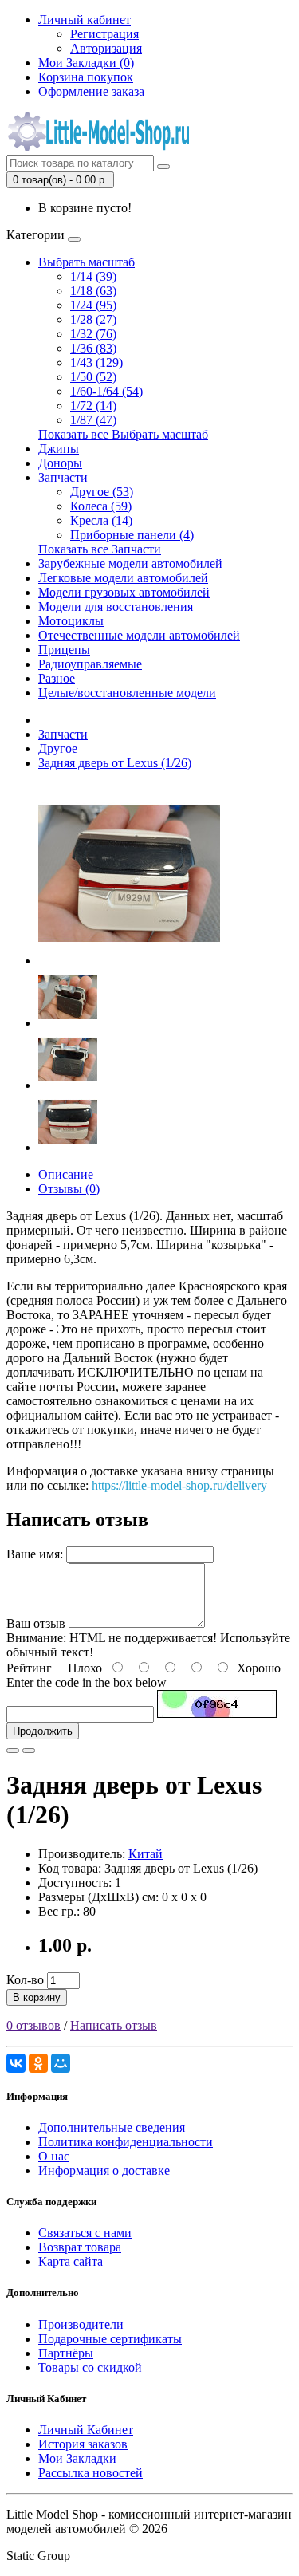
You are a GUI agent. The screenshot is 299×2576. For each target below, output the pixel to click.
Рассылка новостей (90, 2473)
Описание (66, 1174)
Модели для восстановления (116, 607)
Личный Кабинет (86, 2430)
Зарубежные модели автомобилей (130, 563)
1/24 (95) (93, 305)
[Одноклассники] (38, 2063)
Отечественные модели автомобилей (139, 635)
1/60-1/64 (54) (106, 391)
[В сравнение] (29, 1751)
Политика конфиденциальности (126, 2142)
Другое (58, 748)
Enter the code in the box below (87, 1682)
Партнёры (66, 2353)
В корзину (37, 1997)
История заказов (83, 2444)
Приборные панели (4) (132, 535)
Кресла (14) (101, 520)
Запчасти (63, 477)
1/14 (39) (93, 276)
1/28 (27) (93, 319)
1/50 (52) (93, 377)
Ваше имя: (35, 1554)
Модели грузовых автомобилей (124, 592)
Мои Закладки (77, 2458)
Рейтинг (29, 1668)
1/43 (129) (96, 362)
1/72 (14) (93, 406)
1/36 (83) (93, 348)
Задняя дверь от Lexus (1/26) (115, 763)
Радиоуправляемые (90, 664)
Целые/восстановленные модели (127, 693)
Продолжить (43, 1731)
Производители (81, 2324)
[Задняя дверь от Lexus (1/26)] (129, 961)
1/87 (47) (93, 420)
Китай (146, 1854)
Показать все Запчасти (100, 549)
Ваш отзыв (36, 1623)
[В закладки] (13, 1751)
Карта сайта (71, 2261)
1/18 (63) (93, 291)
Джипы (59, 449)
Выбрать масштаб (87, 262)
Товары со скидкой (90, 2367)
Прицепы (64, 650)
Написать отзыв (114, 2025)
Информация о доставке (104, 2170)
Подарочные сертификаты (110, 2339)
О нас (54, 2156)
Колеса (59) (101, 506)
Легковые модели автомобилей (123, 578)
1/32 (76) (93, 334)
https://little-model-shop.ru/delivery (179, 1485)
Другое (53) (102, 492)
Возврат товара (80, 2247)
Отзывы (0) (69, 1189)
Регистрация (104, 34)
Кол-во (25, 1980)
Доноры (60, 463)
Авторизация (106, 48)
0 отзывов (33, 2025)
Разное (57, 678)
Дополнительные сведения (112, 2127)
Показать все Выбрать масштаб (123, 434)
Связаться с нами (85, 2233)
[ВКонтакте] (16, 2063)
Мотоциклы (71, 621)
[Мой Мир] (61, 2063)
